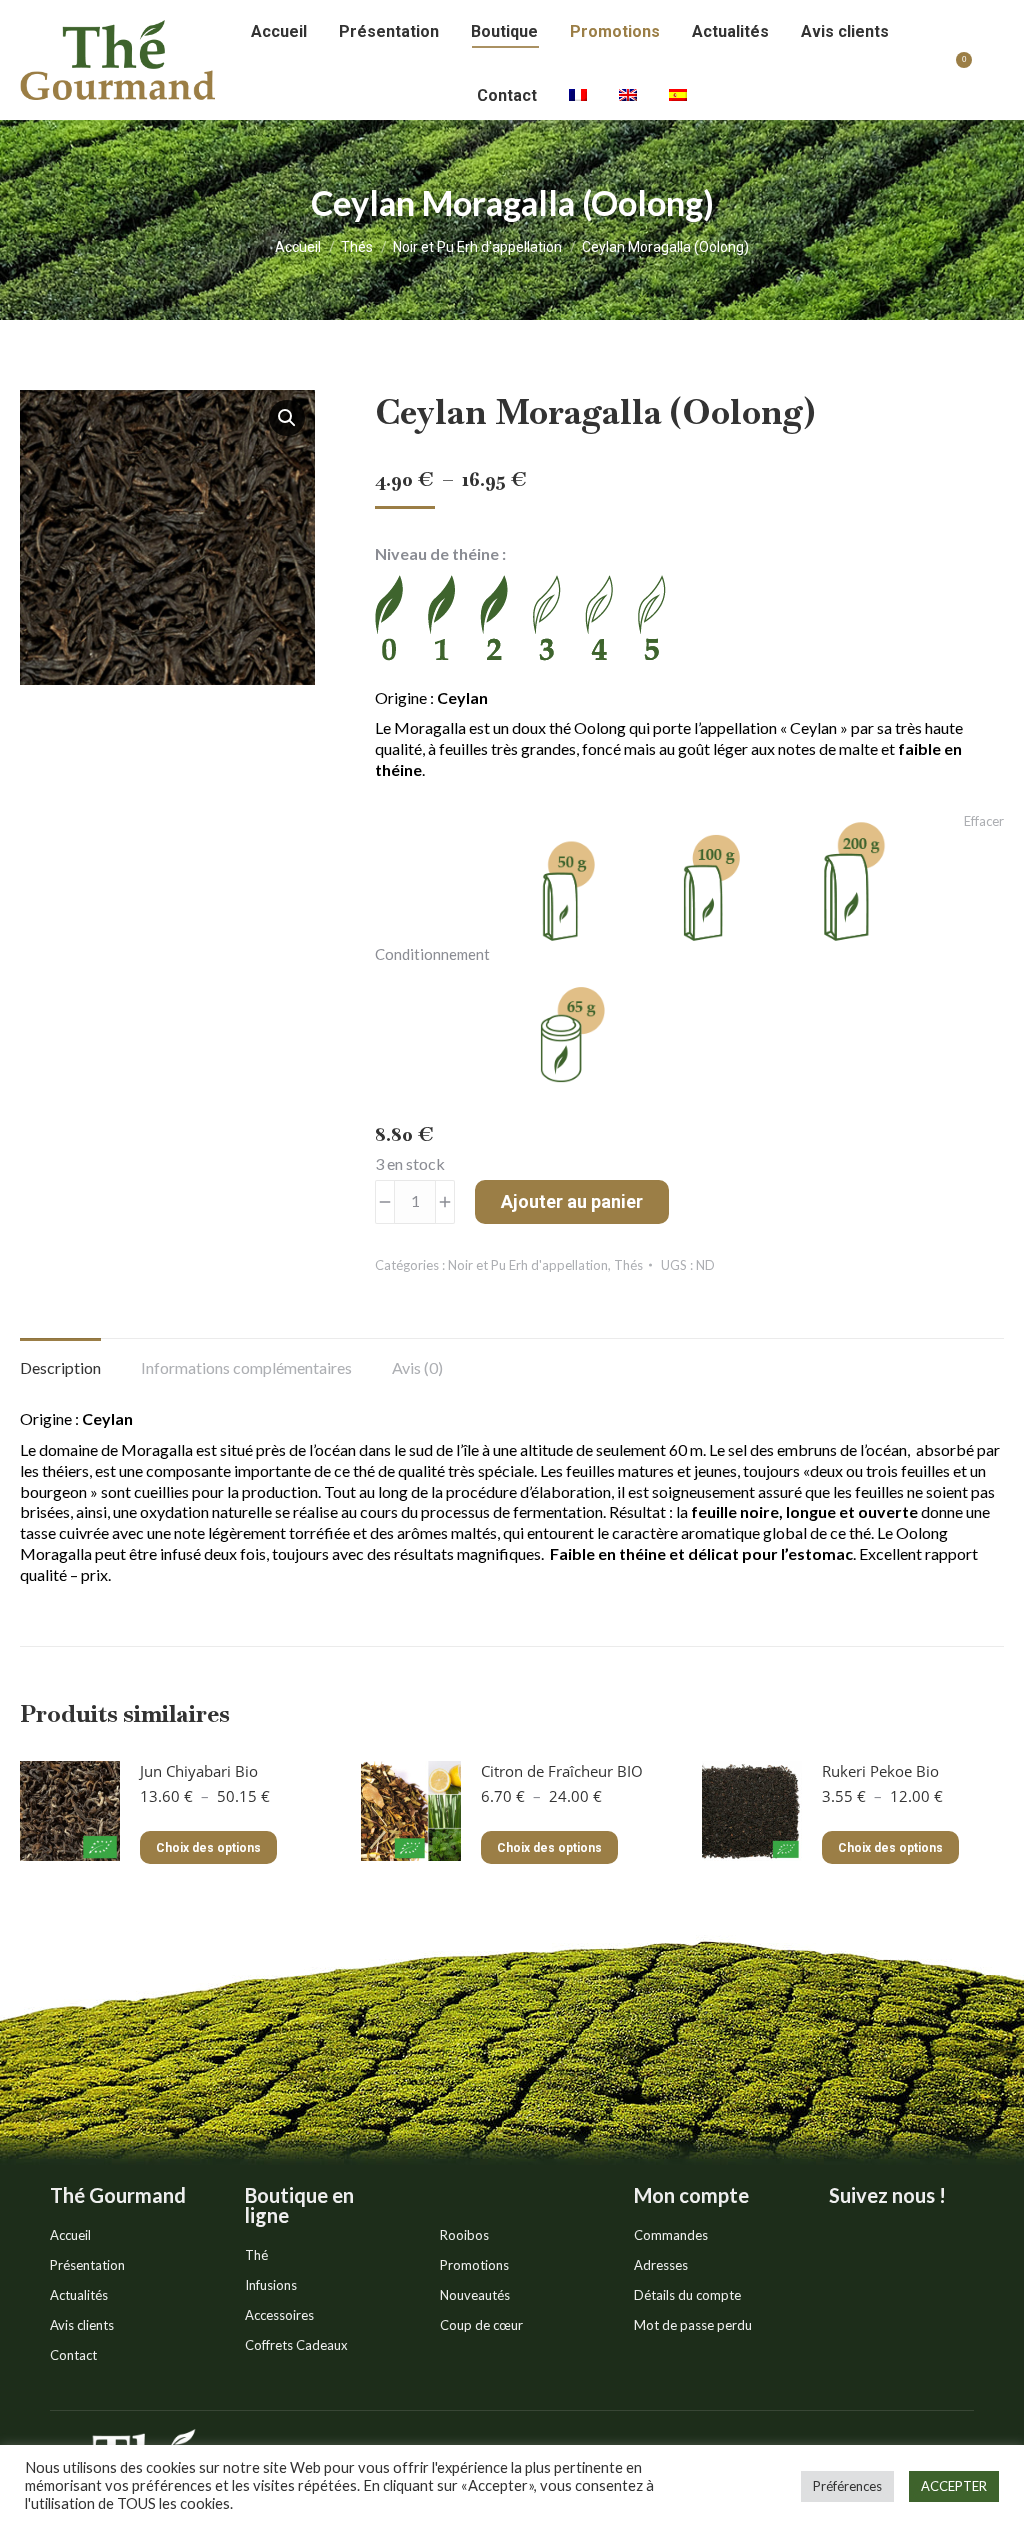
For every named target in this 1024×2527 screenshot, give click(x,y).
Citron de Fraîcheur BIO (562, 1771)
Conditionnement (432, 954)
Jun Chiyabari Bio (199, 1771)
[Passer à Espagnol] (678, 96)
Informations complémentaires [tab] (246, 1367)
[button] (287, 418)
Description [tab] (60, 1367)
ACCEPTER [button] (954, 2486)
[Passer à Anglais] (628, 96)
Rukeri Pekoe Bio (880, 1771)
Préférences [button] (847, 2486)
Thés (628, 1265)
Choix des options (208, 1848)
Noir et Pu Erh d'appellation (528, 1265)
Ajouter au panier (572, 1201)
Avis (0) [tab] (417, 1367)
